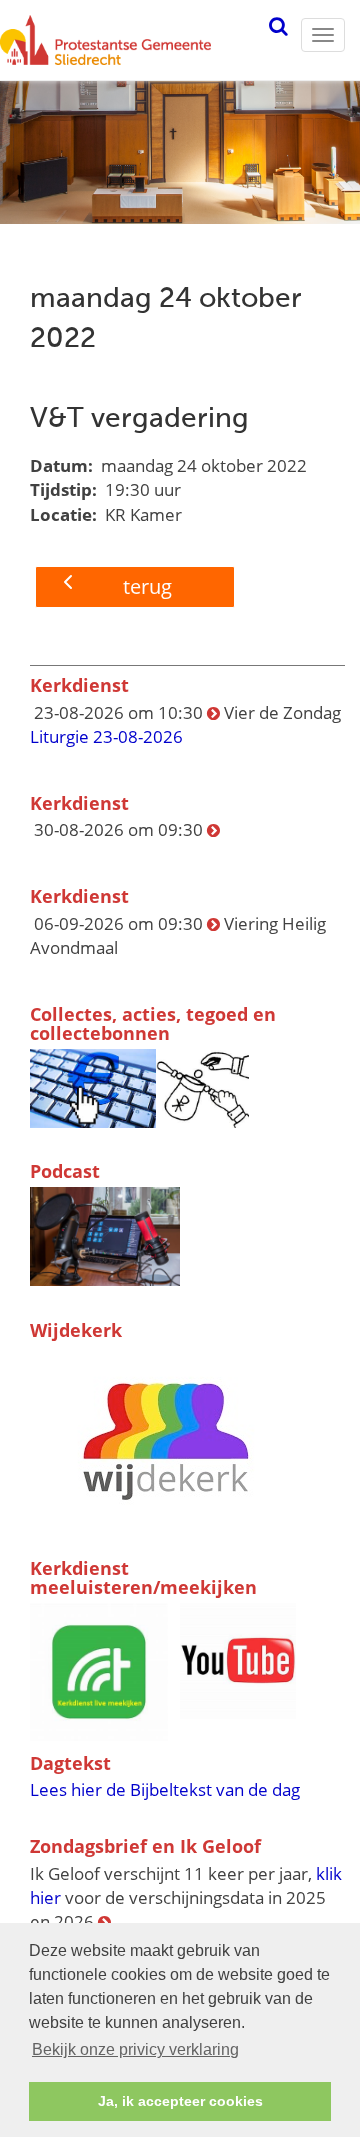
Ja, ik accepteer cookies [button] (180, 2101)
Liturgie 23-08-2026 (106, 736)
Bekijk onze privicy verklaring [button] (135, 2049)
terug (147, 586)
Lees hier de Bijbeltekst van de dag (165, 1789)
